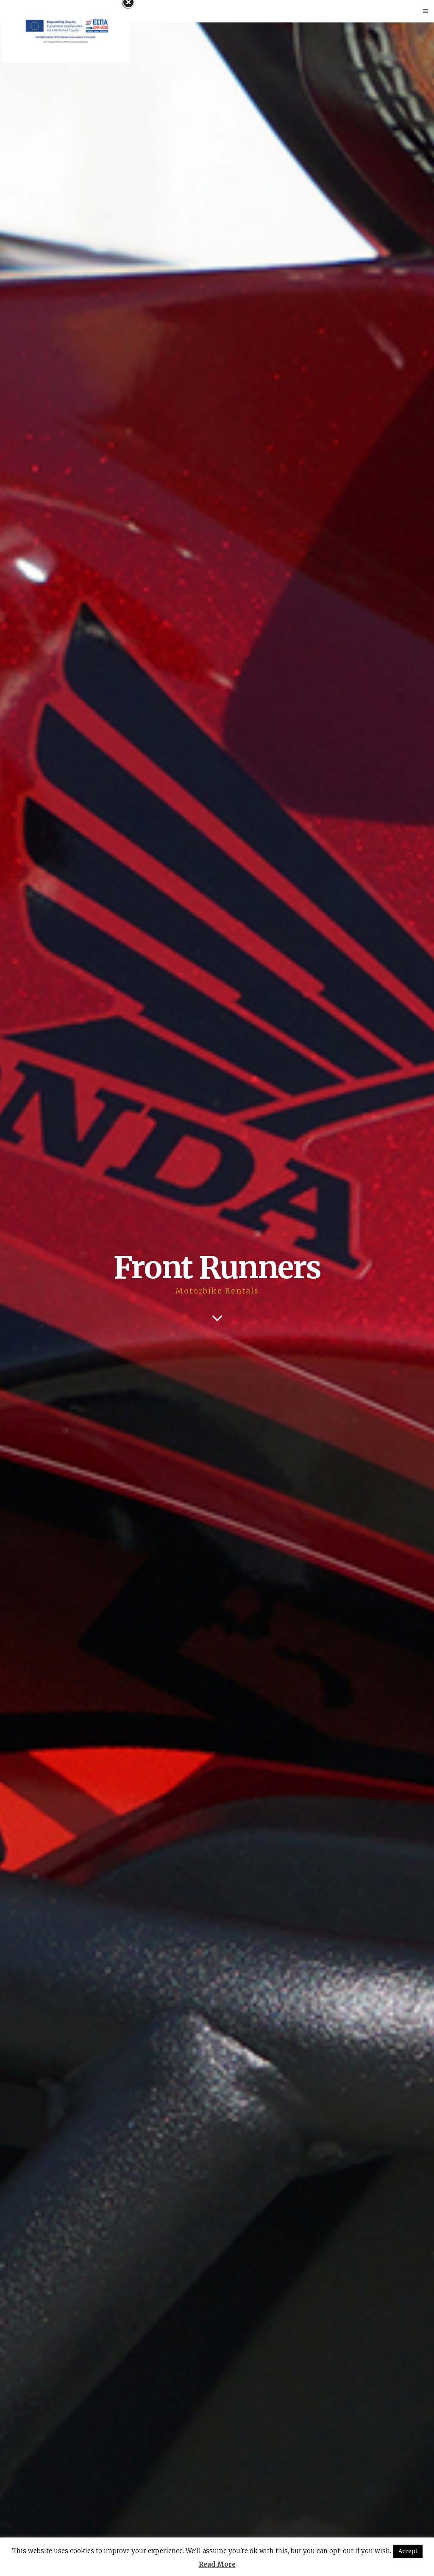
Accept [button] (408, 2551)
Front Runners (217, 1267)
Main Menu (23, 11)
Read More (217, 2564)
